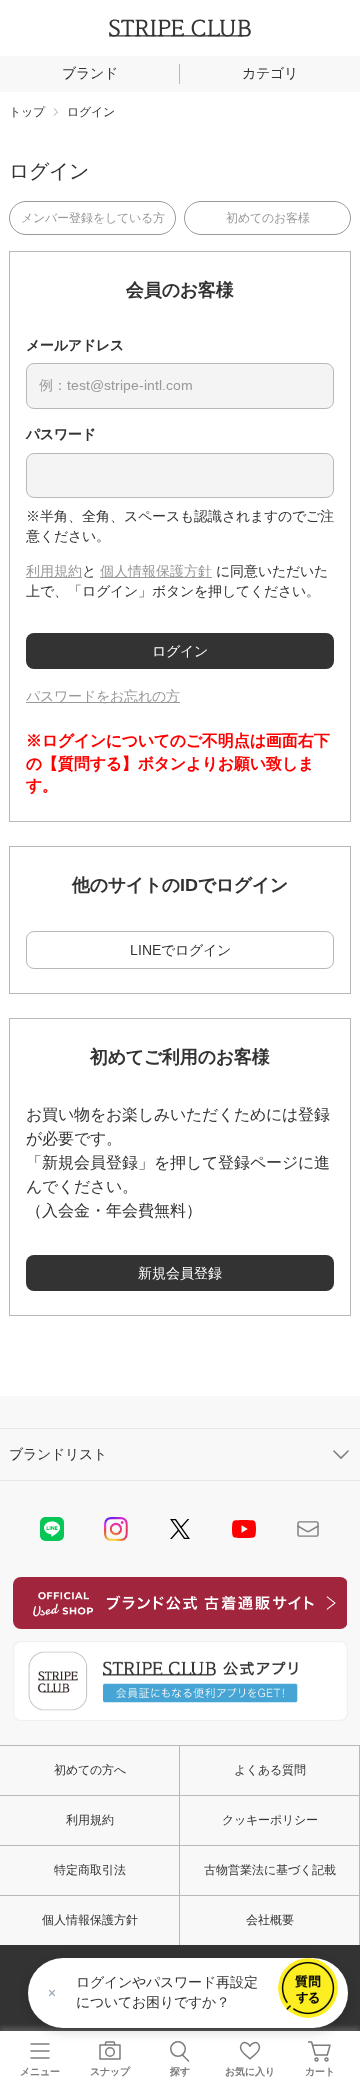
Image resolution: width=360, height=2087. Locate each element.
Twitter (180, 1529)
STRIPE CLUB (180, 28)
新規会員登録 (180, 1273)
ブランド (90, 73)
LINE (52, 1529)
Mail (308, 1529)
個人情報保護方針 (156, 571)
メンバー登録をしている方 (93, 218)
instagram (116, 1529)
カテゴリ (270, 73)
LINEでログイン (180, 950)
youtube (244, 1529)
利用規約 (54, 571)
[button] (308, 1988)
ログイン (180, 651)
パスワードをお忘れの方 (103, 696)
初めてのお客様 (268, 218)
